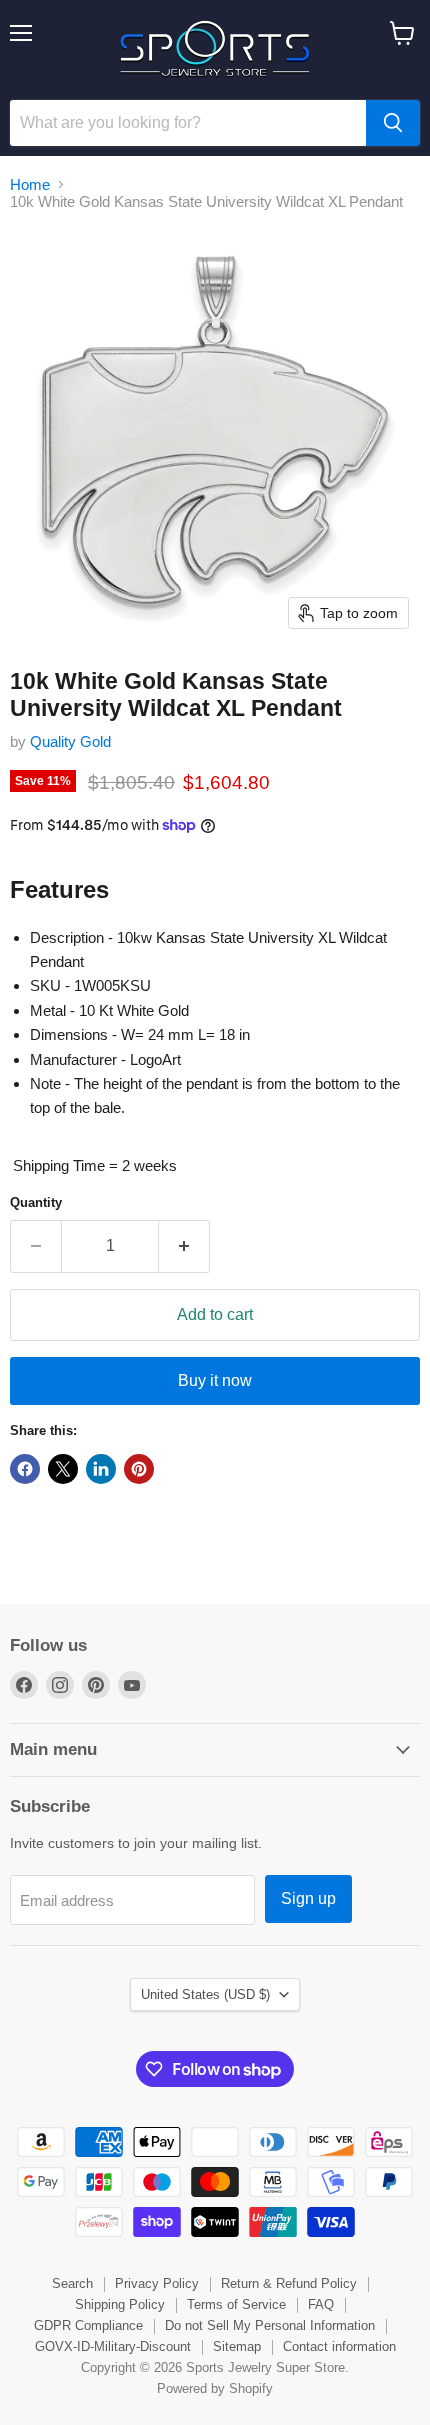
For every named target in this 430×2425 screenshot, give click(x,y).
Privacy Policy (157, 2283)
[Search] (393, 123)
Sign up (308, 1898)
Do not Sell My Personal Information (270, 2325)
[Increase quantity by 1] (184, 1246)
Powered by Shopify (215, 2388)
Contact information (339, 2346)
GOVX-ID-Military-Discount (113, 2346)
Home (30, 184)
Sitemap (237, 2346)
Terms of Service (236, 2304)
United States (205, 1994)
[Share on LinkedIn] (101, 1469)
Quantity (36, 1202)
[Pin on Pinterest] (139, 1469)
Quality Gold (70, 741)
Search (72, 2283)
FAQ (321, 2304)
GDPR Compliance (88, 2325)
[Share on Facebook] (25, 1469)
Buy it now (215, 1380)
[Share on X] (63, 1469)
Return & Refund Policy (289, 2283)
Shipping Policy (120, 2304)
